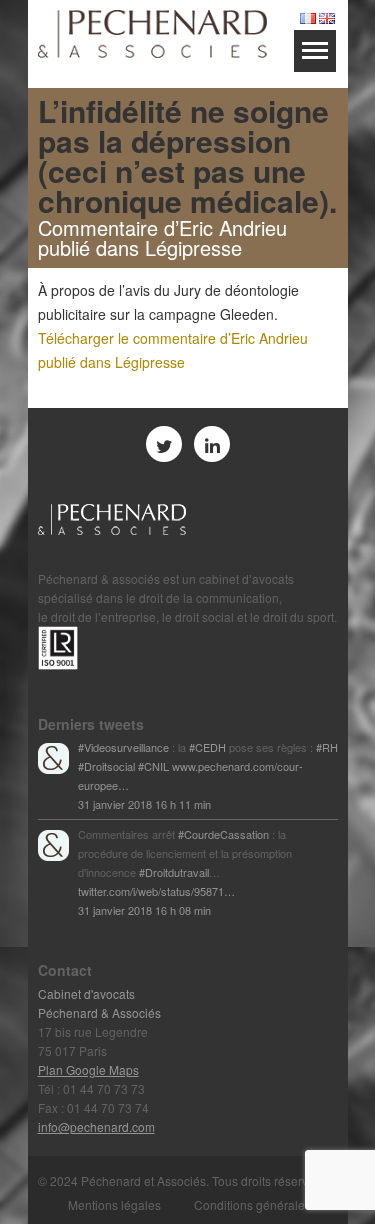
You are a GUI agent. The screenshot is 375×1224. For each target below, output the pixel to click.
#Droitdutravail (174, 872)
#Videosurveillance (123, 747)
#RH (327, 747)
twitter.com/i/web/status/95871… (156, 891)
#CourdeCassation (223, 834)
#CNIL (153, 766)
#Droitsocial (106, 766)
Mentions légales (114, 1204)
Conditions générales (252, 1204)
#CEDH (207, 747)
